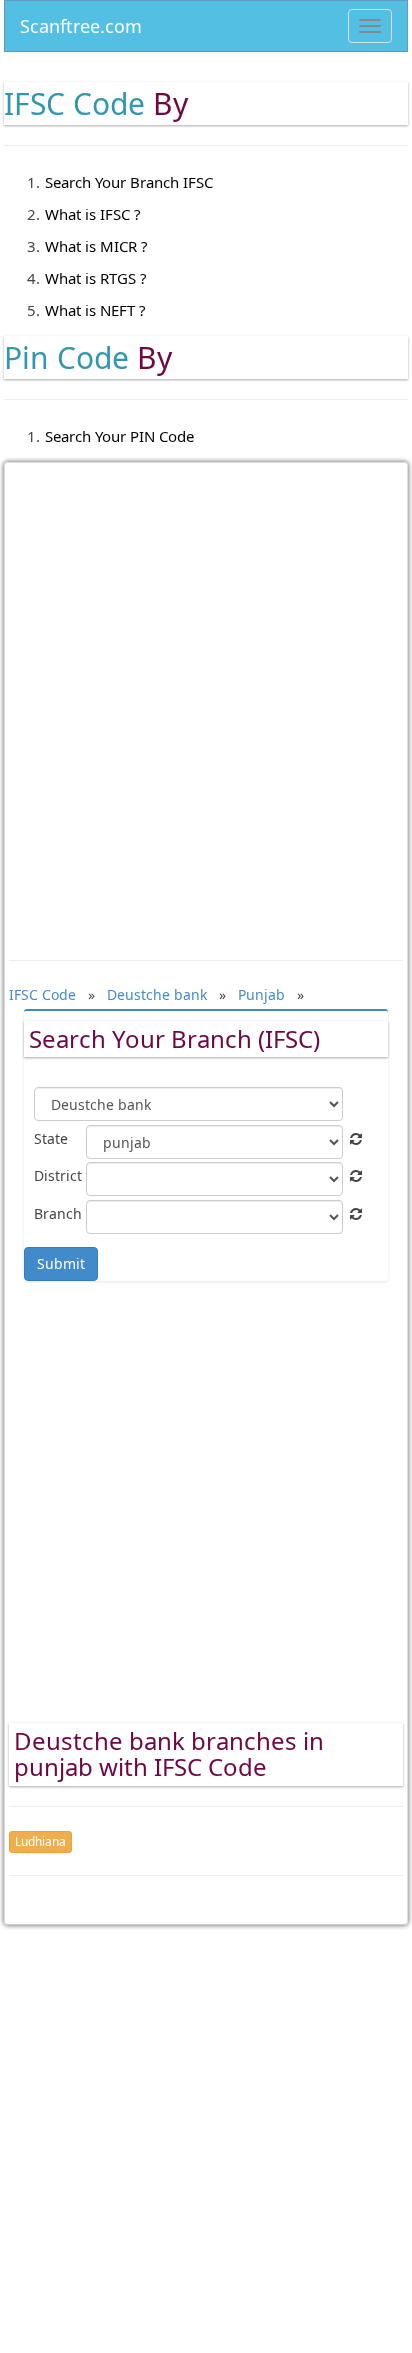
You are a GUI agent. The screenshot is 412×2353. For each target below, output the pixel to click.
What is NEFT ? (95, 310)
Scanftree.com (81, 22)
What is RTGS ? (96, 278)
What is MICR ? (96, 246)
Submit (61, 1263)
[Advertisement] (206, 697)
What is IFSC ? (93, 214)
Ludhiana (40, 1841)
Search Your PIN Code (119, 436)
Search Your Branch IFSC (129, 182)
